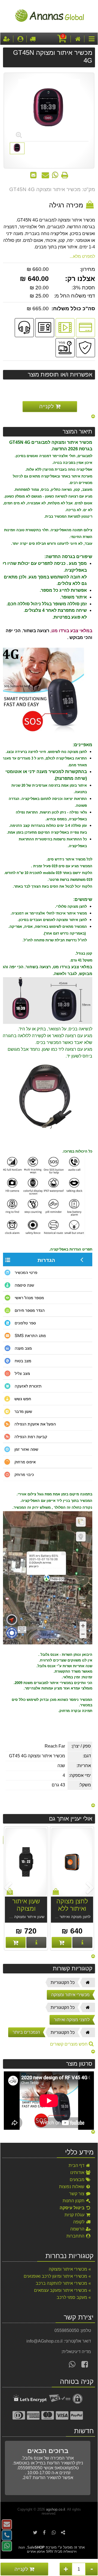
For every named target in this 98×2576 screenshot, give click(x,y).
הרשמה (78, 2229)
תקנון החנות (74, 2201)
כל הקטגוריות (63, 1982)
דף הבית (77, 2165)
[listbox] (49, 1889)
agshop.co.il (56, 2509)
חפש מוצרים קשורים (69, 2044)
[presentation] (91, 1888)
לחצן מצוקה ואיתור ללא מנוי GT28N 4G (72, 1912)
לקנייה (22, 2569)
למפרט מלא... (82, 256)
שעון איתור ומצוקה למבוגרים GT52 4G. (26, 1912)
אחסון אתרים (36, 2552)
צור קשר (77, 2194)
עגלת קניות (75, 2215)
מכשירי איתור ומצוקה (70, 1995)
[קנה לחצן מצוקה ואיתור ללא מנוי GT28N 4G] (62, 1942)
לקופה (79, 2222)
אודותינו (78, 2172)
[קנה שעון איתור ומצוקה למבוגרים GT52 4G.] (16, 1942)
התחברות (76, 2236)
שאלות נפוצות (72, 2187)
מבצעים (78, 2180)
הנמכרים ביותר (26, 2032)
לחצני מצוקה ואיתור (72, 2020)
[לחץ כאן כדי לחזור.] (93, 417)
